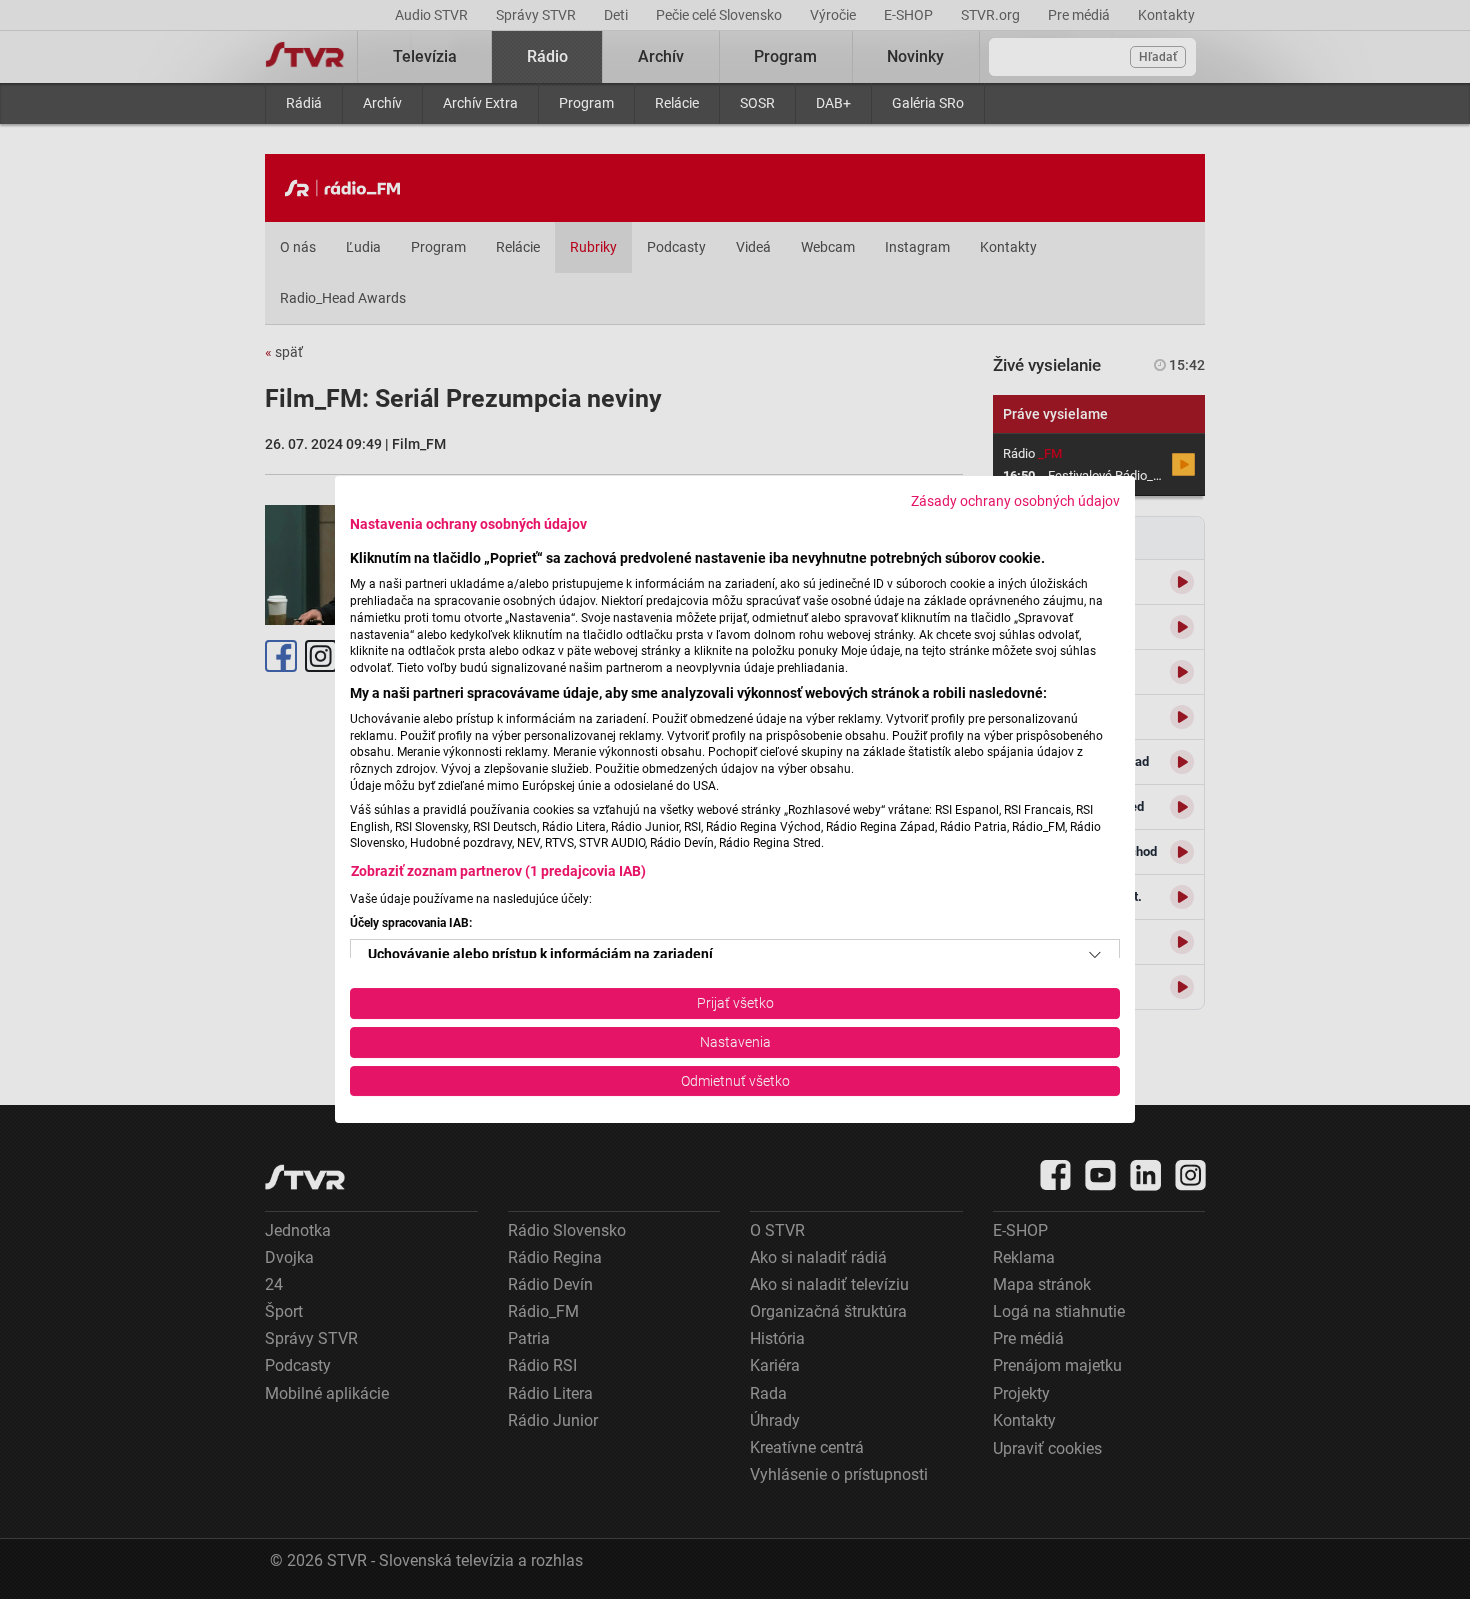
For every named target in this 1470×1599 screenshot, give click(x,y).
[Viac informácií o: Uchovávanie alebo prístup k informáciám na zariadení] (1095, 955)
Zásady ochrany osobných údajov (1015, 501)
